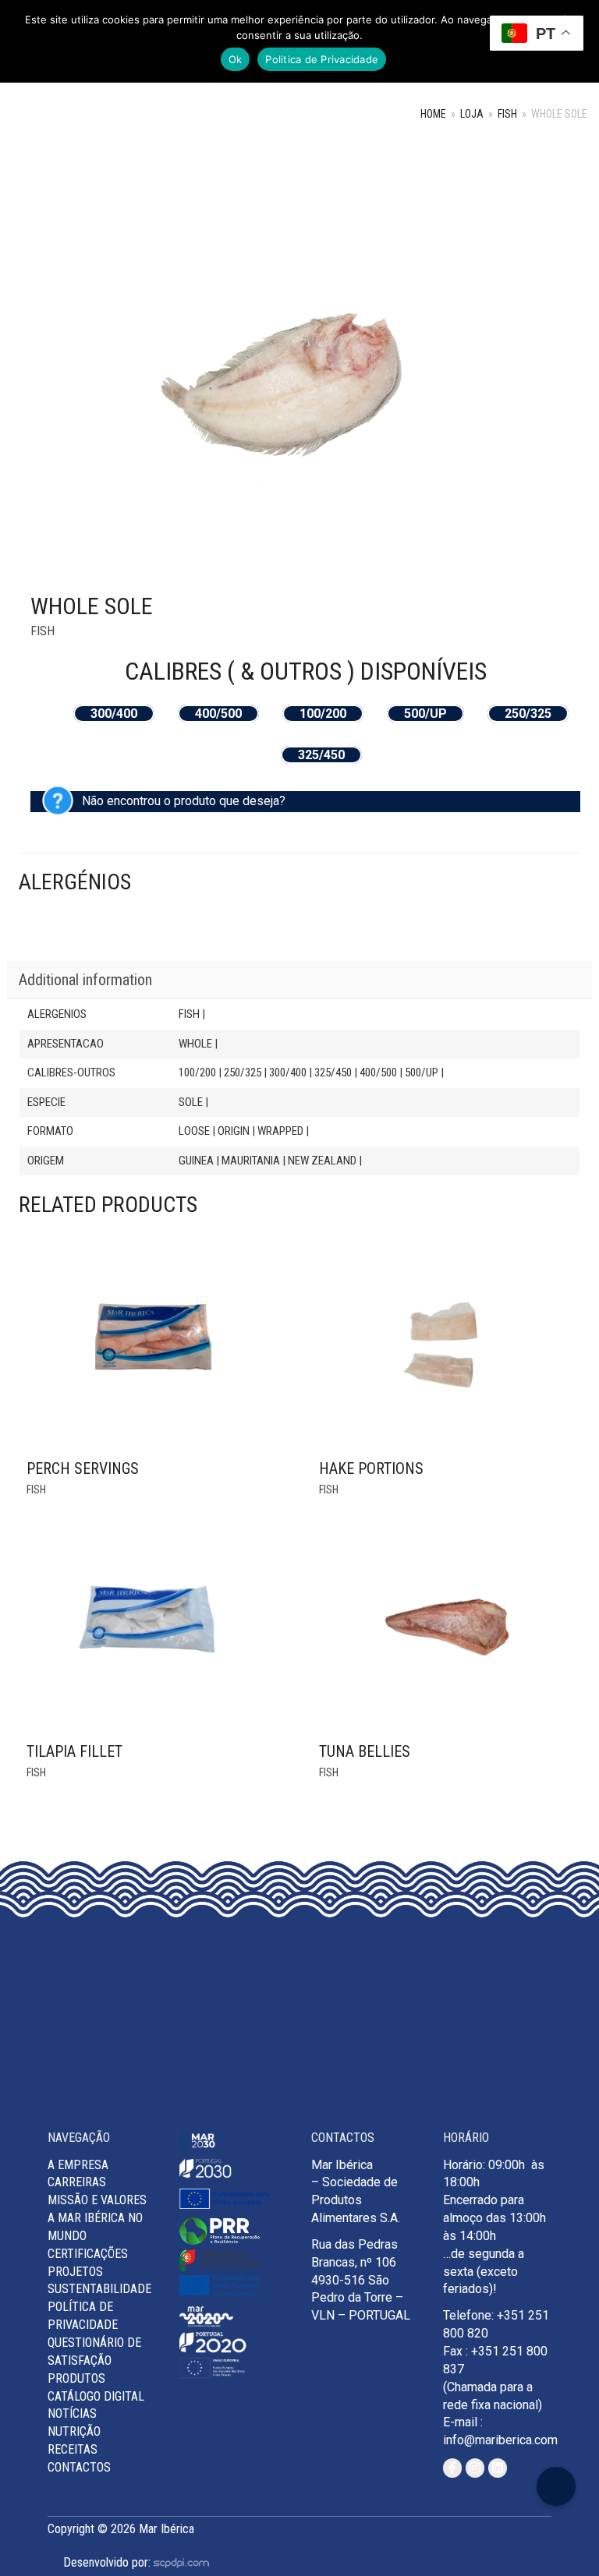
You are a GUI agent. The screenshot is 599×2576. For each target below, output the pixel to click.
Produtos (76, 2378)
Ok (236, 59)
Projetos (75, 2272)
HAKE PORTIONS (371, 1468)
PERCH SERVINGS (83, 1468)
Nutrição (74, 2431)
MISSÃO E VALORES (97, 2200)
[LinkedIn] (498, 2468)
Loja (472, 114)
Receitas (73, 2449)
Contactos (79, 2467)
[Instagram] (475, 2468)
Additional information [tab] (85, 980)
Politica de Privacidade (322, 59)
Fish (507, 114)
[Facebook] (452, 2468)
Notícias (72, 2413)
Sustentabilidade (99, 2289)
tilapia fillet (74, 1751)
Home (433, 114)
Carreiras (77, 2182)
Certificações (88, 2254)
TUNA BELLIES (365, 1751)
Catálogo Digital (96, 2396)
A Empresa (78, 2165)
